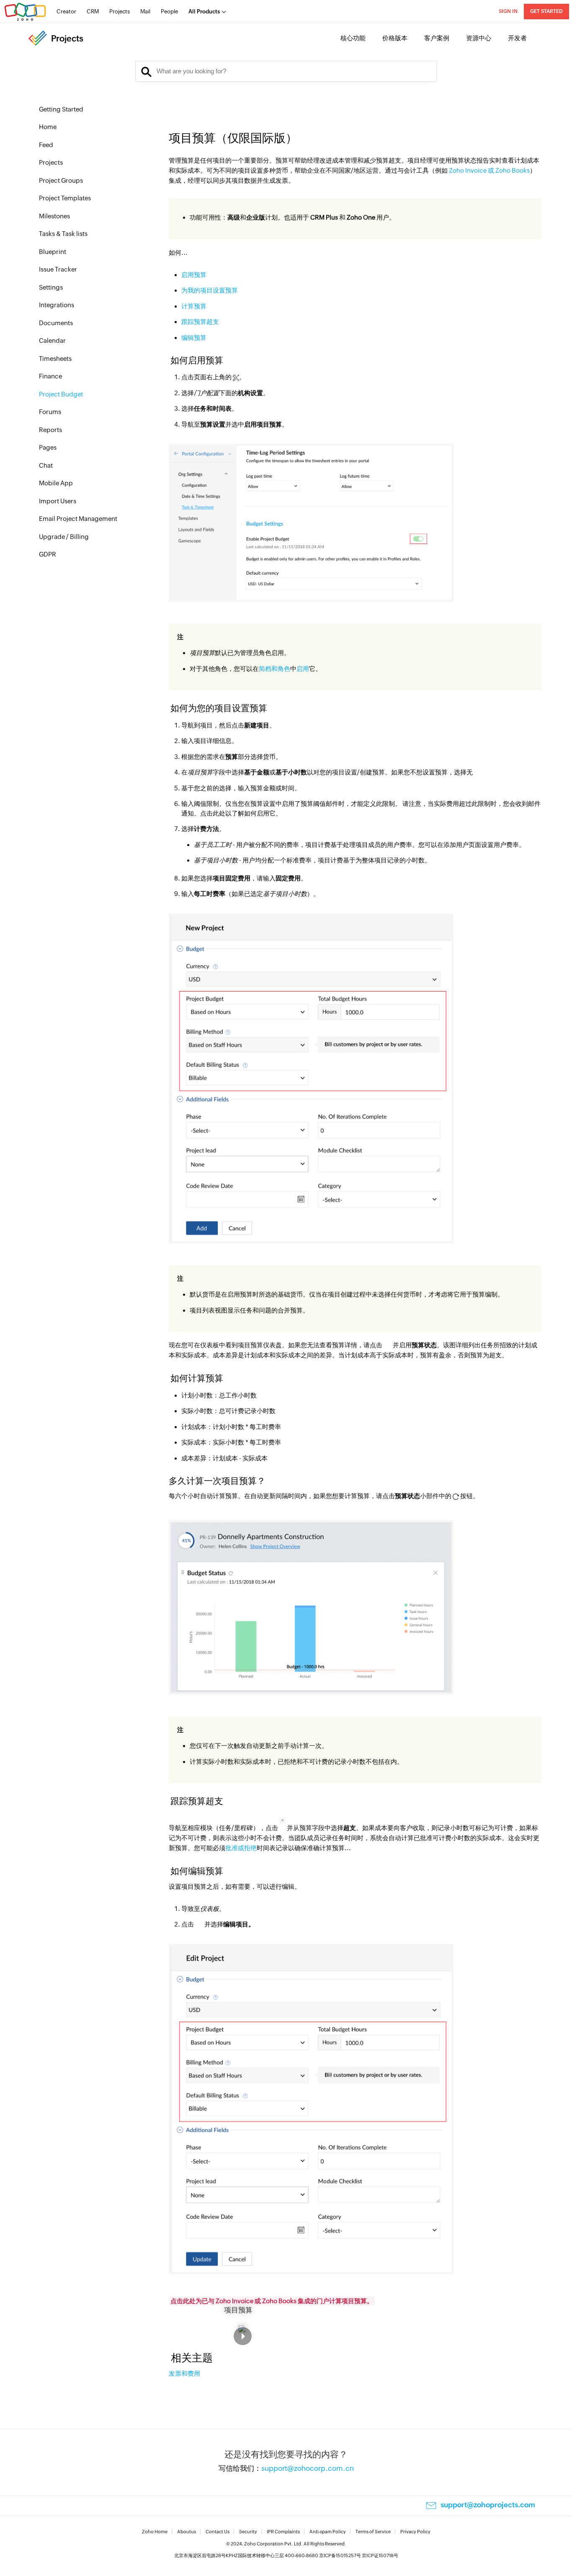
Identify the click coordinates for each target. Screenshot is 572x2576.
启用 (303, 669)
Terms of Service (373, 2532)
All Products (204, 12)
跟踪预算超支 (200, 322)
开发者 (517, 38)
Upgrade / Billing (64, 537)
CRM (93, 12)
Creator (66, 12)
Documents (56, 323)
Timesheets (55, 359)
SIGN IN (508, 11)
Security (248, 2532)
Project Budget (61, 394)
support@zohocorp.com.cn (308, 2468)
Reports (50, 430)
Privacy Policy (415, 2532)
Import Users (58, 501)
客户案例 (437, 38)
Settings (51, 287)
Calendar (52, 340)
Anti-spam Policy (328, 2532)
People (169, 12)
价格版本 (395, 38)
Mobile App (56, 483)
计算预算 (194, 306)
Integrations (57, 305)
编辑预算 (194, 338)
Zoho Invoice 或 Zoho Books (489, 170)
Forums (50, 412)
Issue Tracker (58, 269)
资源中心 (479, 38)
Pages (48, 447)
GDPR (48, 554)
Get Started (546, 11)
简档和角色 (274, 669)
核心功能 (353, 38)
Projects (120, 12)
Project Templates (65, 198)
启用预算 (194, 275)
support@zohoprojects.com (488, 2505)
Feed (46, 145)
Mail (145, 12)
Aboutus (187, 2532)
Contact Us (218, 2532)
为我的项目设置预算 (210, 290)
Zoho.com (25, 12)
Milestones (54, 216)
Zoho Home (155, 2532)
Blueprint (53, 252)
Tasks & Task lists (63, 234)
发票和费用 (184, 2373)
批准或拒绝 (241, 1848)
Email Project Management (78, 519)
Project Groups (61, 180)
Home (48, 127)
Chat (46, 465)
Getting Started (61, 109)
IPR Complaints (283, 2532)
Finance (50, 376)
